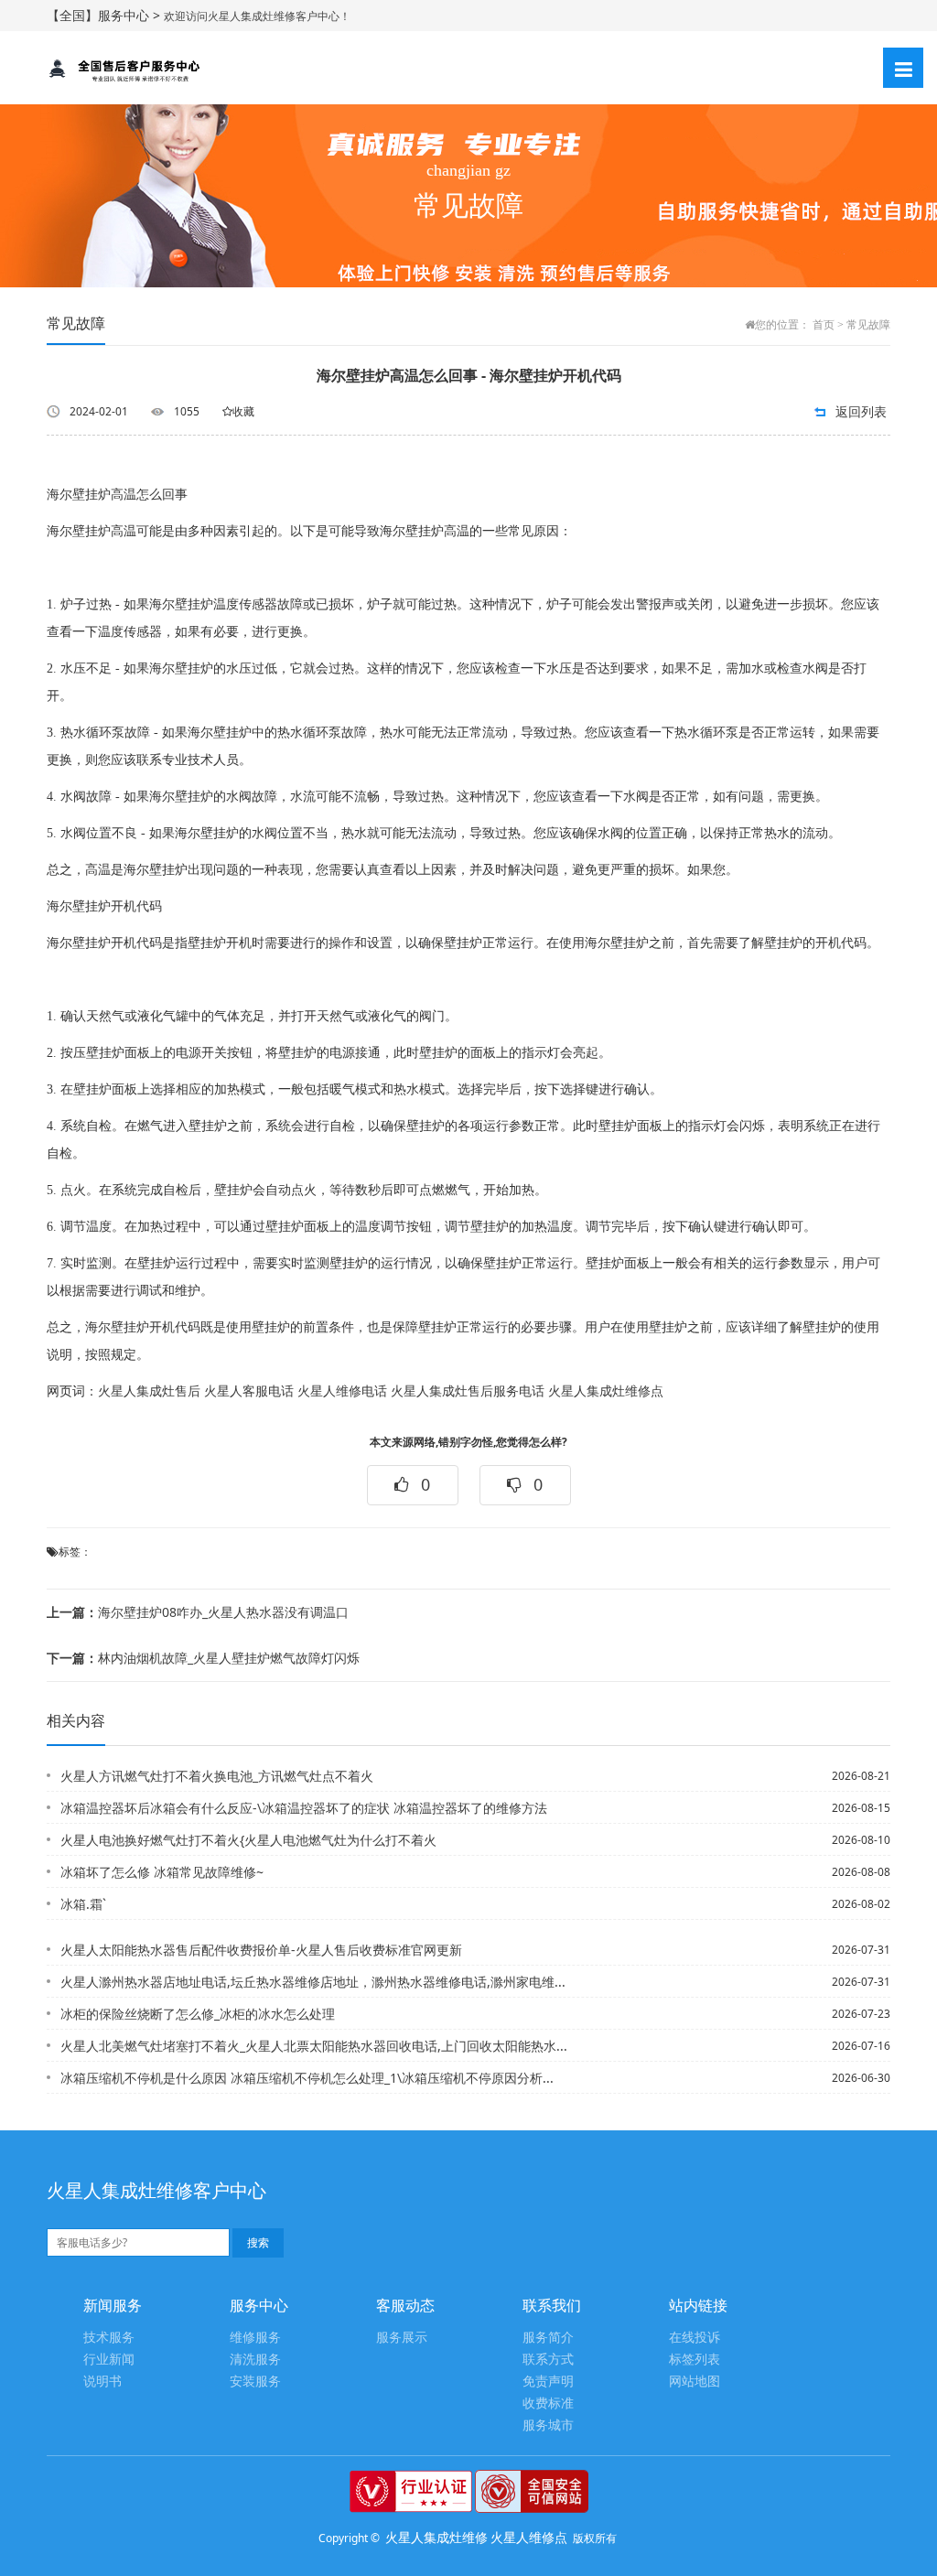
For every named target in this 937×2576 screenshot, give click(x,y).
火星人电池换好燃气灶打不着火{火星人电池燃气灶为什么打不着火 (248, 1840)
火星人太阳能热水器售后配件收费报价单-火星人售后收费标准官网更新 (261, 1950)
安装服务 (255, 2382)
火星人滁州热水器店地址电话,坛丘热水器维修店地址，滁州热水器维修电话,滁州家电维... (313, 1982)
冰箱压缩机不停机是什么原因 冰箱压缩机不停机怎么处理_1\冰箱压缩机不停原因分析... (307, 2078)
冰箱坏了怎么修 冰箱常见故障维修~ (162, 1872)
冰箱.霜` (83, 1904)
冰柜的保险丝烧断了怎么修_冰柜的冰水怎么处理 (198, 2014)
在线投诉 (695, 2338)
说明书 (102, 2382)
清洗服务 (255, 2360)
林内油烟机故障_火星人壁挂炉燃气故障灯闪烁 (203, 1658)
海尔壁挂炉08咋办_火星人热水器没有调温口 (198, 1612)
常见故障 (868, 325)
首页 (824, 325)
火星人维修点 (529, 2537)
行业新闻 (109, 2360)
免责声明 (548, 2382)
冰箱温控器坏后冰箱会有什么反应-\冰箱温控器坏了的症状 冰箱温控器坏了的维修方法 (304, 1808)
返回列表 (861, 411)
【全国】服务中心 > (105, 15)
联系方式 (548, 2360)
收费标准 (548, 2404)
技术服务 (109, 2338)
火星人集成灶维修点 (606, 1391)
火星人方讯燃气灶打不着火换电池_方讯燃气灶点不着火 (217, 1776)
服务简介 (548, 2338)
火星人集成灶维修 (436, 2537)
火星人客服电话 (249, 1391)
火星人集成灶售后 (149, 1391)
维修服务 (255, 2338)
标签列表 (695, 2360)
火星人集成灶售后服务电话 (468, 1391)
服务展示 (402, 2338)
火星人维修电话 (342, 1391)
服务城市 (548, 2425)
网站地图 (695, 2382)
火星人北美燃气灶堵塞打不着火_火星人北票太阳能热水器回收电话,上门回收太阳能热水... (314, 2046)
